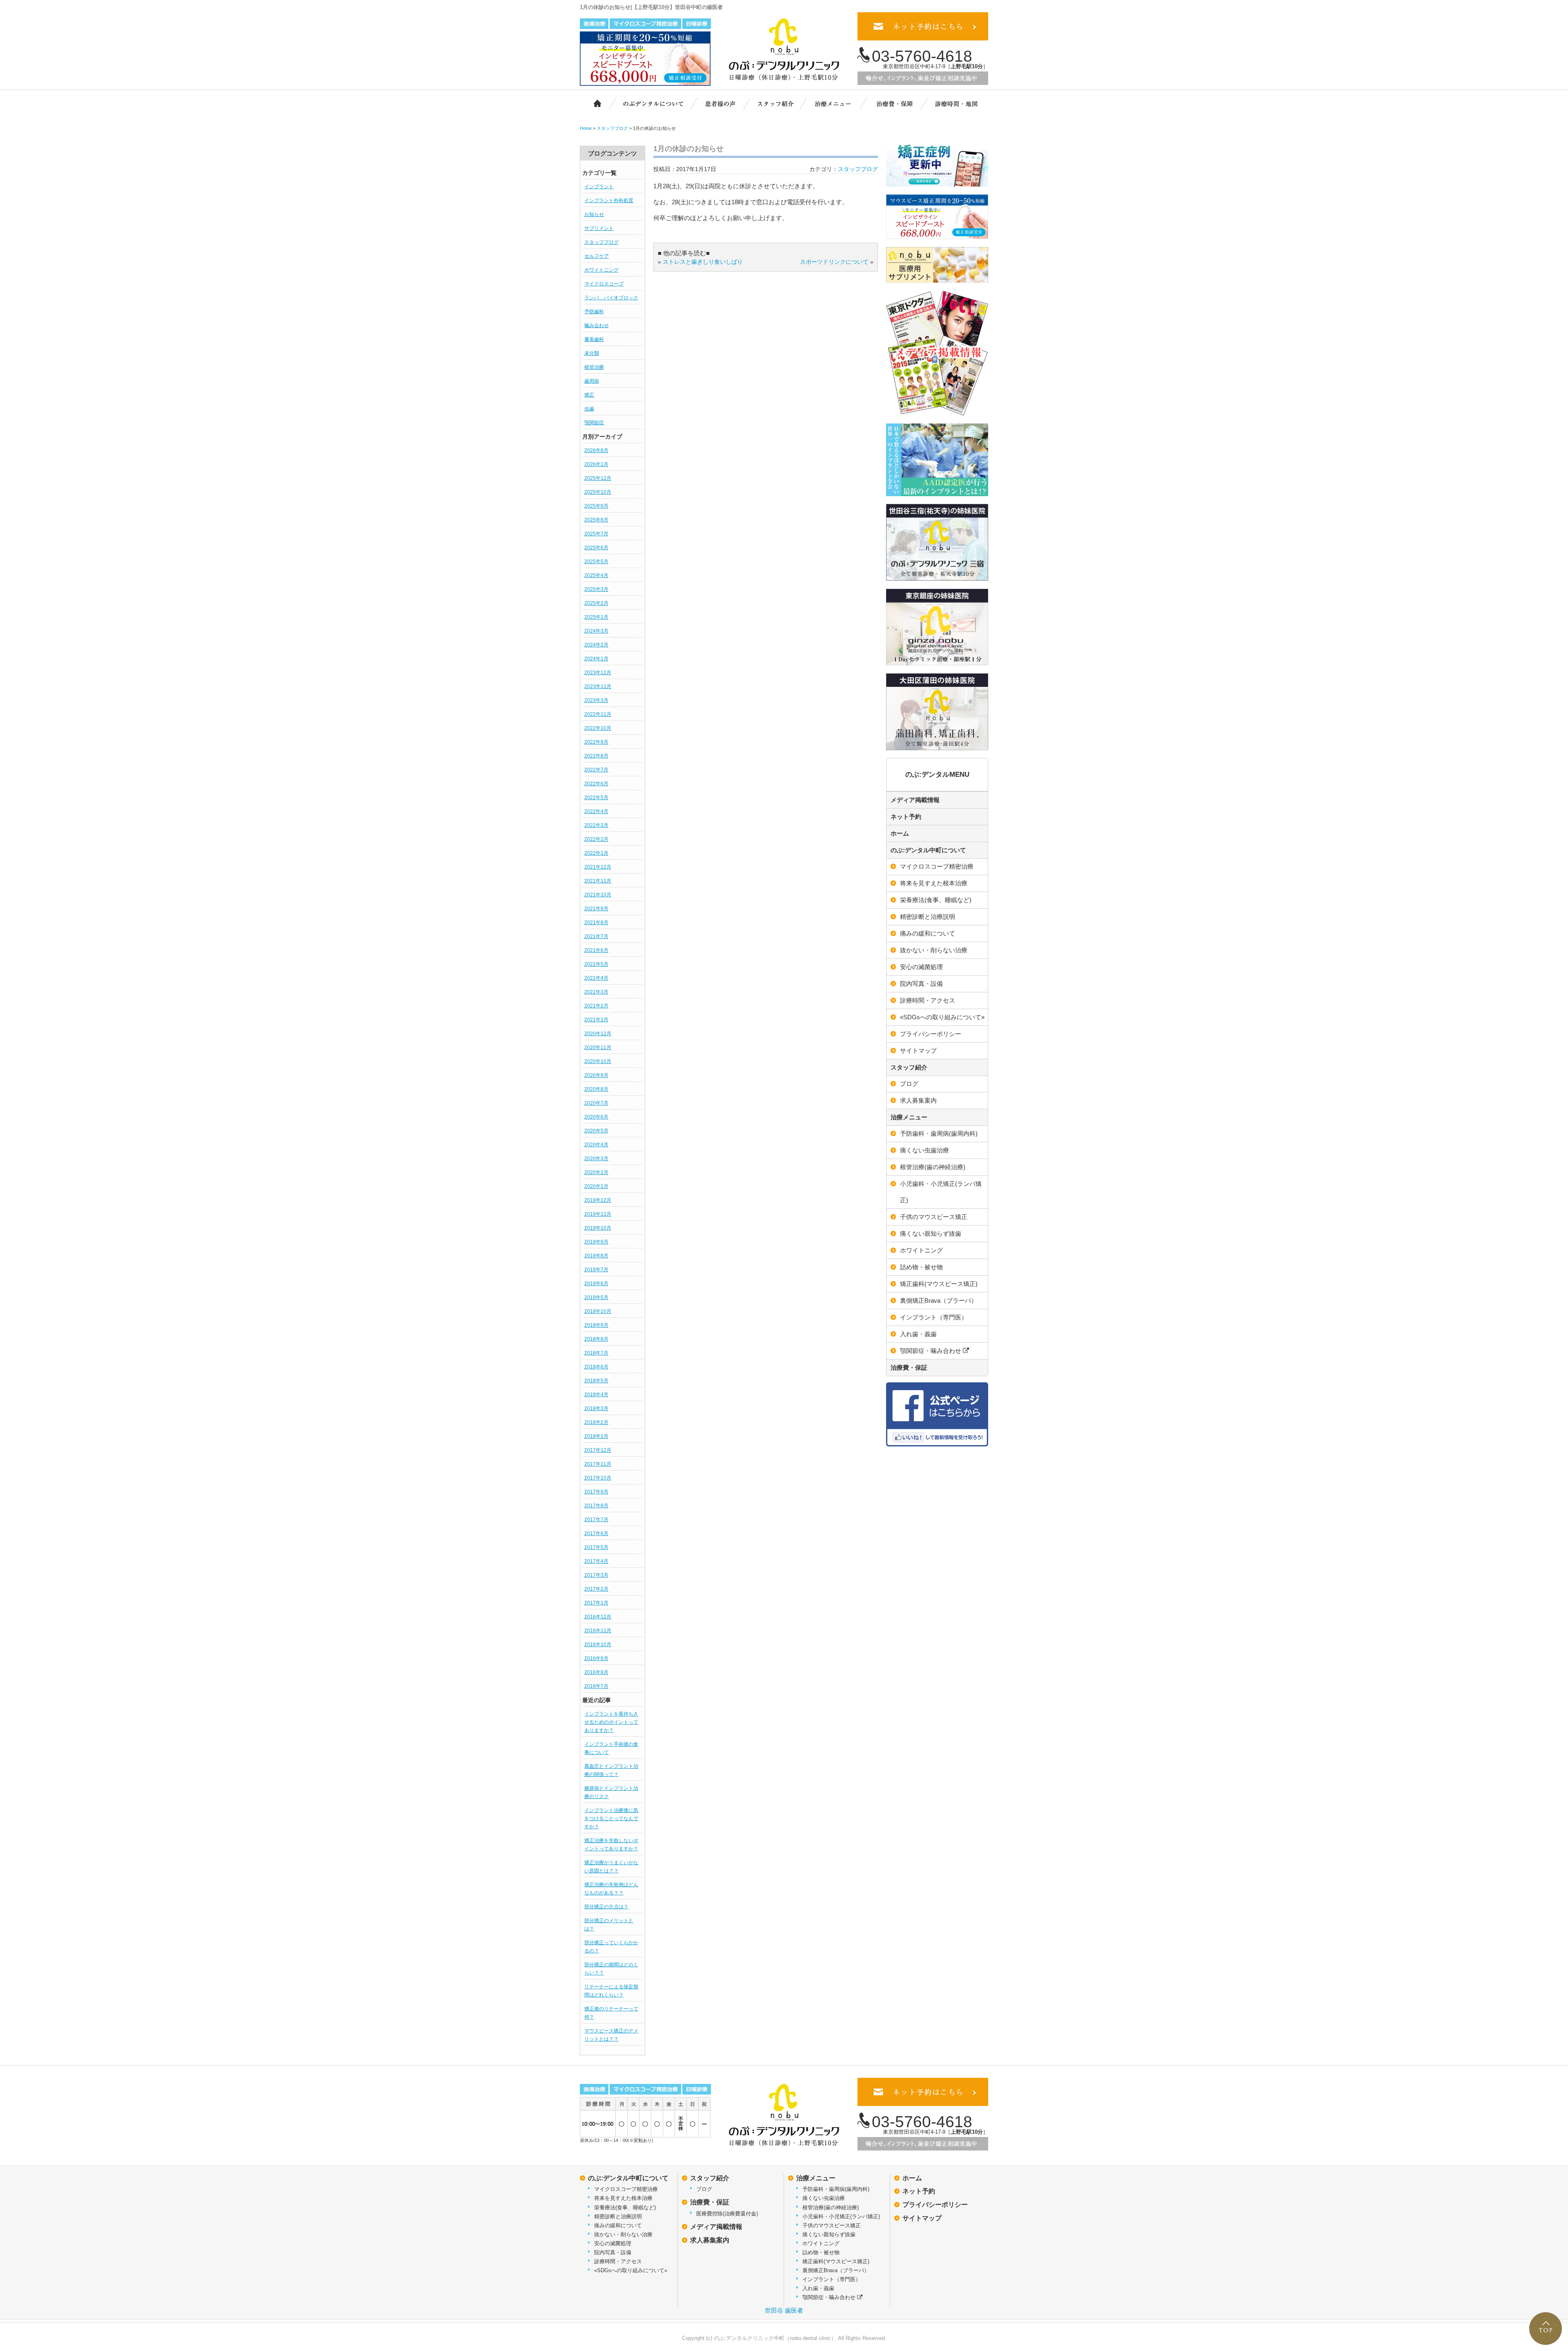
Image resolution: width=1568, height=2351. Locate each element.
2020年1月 (596, 1186)
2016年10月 (598, 1645)
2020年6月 (596, 1117)
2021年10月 (598, 895)
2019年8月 (596, 1256)
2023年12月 (598, 673)
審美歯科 (594, 339)
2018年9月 (596, 1325)
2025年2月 (596, 603)
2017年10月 (598, 1478)
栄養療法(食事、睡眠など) (936, 900)
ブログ (909, 1084)
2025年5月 (596, 562)
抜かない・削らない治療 (934, 950)
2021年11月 (598, 881)
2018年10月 (598, 1311)
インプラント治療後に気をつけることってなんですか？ (611, 1818)
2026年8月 (596, 450)
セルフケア (597, 256)
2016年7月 (596, 1686)
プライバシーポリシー (931, 1034)
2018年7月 (596, 1353)
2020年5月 (596, 1131)
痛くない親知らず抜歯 (931, 1233)
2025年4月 (596, 575)
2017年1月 (596, 1603)
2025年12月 (598, 478)
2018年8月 (596, 1339)
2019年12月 (598, 1200)
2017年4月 (596, 1561)
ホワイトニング (601, 270)
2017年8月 (596, 1506)
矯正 (589, 395)
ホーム (593, 103)
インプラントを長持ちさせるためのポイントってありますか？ (611, 1722)
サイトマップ (918, 1051)
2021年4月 (596, 978)
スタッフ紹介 (780, 103)
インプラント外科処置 (609, 201)
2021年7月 (596, 936)
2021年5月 (596, 964)
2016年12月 (598, 1617)
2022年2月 (596, 839)
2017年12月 (598, 1450)
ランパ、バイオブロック (611, 298)
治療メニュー (839, 103)
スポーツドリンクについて (834, 262)
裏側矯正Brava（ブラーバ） (939, 1300)
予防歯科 (594, 312)
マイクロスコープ (604, 284)
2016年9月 (596, 1658)
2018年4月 (596, 1395)
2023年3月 (596, 700)
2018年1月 (596, 1436)
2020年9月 (596, 1075)
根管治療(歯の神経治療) (933, 1167)
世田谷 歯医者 (784, 2310)
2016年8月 (596, 1672)
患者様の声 (719, 103)
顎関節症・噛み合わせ (931, 1351)
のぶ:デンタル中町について (928, 850)
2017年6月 (596, 1533)
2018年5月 (596, 1381)
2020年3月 (596, 1159)
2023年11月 (598, 686)
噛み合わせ (597, 325)
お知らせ (594, 214)
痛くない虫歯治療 (924, 1150)
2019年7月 (596, 1270)
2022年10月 (598, 728)
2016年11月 (598, 1631)
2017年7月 (596, 1520)
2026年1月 (596, 464)
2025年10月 (598, 492)
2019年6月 (596, 1284)
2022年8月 (596, 756)
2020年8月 (596, 1089)
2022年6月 (596, 784)
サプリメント (599, 228)
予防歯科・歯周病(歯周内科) (939, 1133)
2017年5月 (596, 1547)
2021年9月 (596, 909)
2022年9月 (596, 742)
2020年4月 (596, 1145)
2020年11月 (598, 1047)
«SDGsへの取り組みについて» (942, 1017)
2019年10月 (598, 1228)
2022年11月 (598, 714)
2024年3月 (596, 631)
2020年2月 (596, 1172)
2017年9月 (596, 1492)
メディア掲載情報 (915, 800)
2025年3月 (596, 589)
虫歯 (589, 409)
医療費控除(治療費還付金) (727, 2214)
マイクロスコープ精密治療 (937, 866)
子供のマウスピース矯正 (934, 1217)
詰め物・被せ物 (921, 1267)
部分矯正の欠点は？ (606, 1907)
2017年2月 (596, 1589)
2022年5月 (596, 798)
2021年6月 (596, 950)
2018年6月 (596, 1367)
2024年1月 (596, 659)
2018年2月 (596, 1422)
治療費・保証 (895, 103)
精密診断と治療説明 (928, 917)
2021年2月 (596, 1006)
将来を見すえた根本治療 (934, 883)
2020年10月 (598, 1061)
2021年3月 (596, 992)
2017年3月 (596, 1575)
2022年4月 (596, 811)
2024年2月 (596, 645)
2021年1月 (596, 1020)
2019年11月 (598, 1214)
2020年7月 (596, 1103)
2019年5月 (596, 1297)
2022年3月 (596, 825)
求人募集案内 (918, 1100)
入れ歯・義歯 (918, 1334)
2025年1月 (596, 617)
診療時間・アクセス (928, 1000)
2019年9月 (596, 1242)
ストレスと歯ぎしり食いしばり (703, 262)
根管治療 (594, 367)
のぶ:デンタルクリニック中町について (647, 103)
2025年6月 (596, 548)
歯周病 (592, 381)
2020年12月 (598, 1034)
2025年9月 (596, 506)
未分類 (592, 353)
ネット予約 (906, 817)
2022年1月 (596, 853)
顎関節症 (594, 423)
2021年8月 (596, 923)
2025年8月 (596, 520)
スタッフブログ (601, 242)
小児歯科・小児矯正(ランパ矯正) (941, 1192)
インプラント (599, 187)
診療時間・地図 (956, 103)
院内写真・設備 (921, 984)
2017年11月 (598, 1464)
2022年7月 (596, 770)
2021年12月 (598, 867)
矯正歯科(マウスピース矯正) (939, 1284)
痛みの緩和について (928, 933)
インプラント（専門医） (934, 1317)
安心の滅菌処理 (921, 967)
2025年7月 (596, 534)
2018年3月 (596, 1408)
